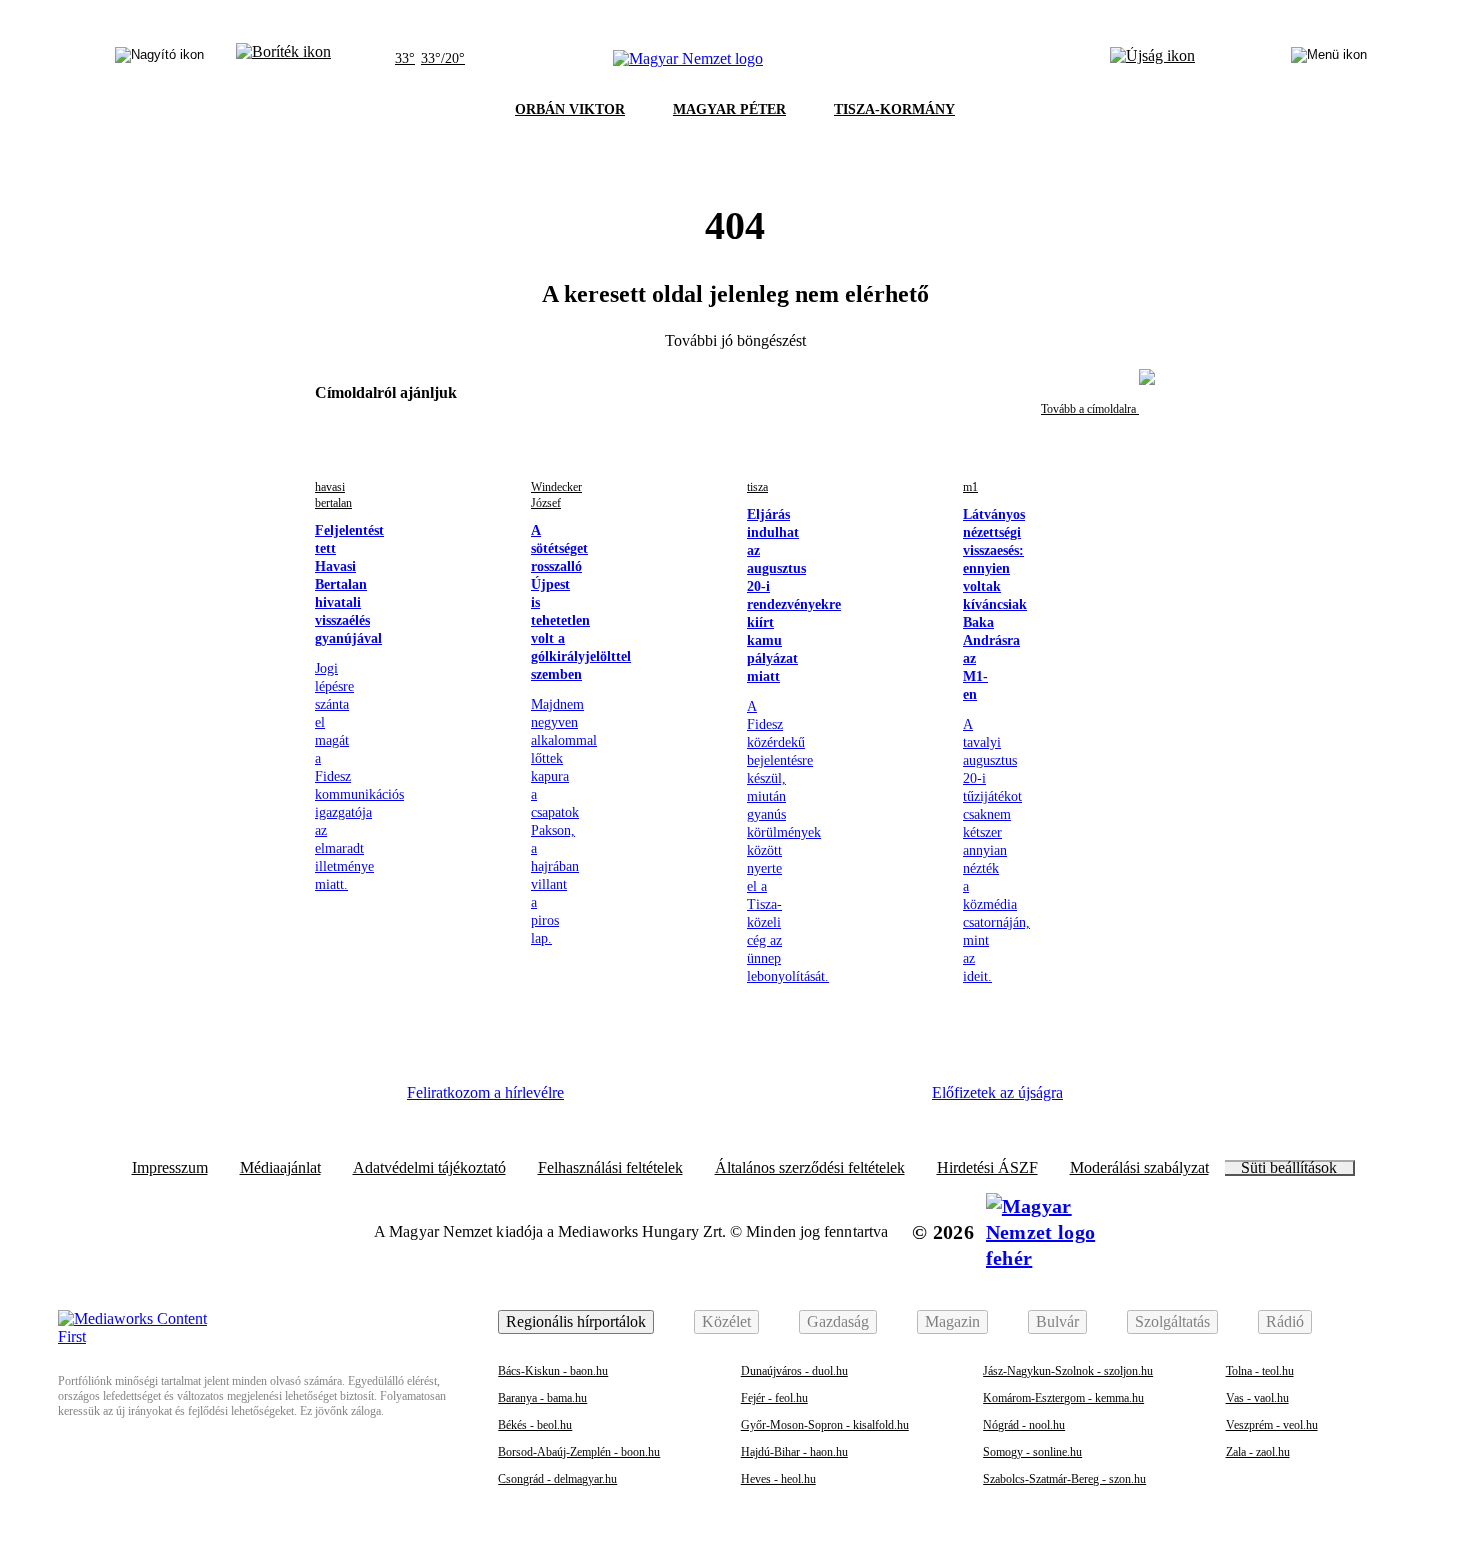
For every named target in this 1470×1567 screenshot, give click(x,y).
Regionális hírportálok (576, 1321)
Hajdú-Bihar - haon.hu (794, 1452)
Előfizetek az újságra (997, 1092)
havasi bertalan (333, 495)
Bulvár (1057, 1321)
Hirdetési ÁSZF (987, 1168)
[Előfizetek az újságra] (1152, 59)
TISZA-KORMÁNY (894, 109)
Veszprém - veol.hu (1272, 1425)
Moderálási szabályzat (1139, 1168)
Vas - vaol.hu (1257, 1398)
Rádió (1285, 1321)
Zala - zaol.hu (1258, 1452)
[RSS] (885, 1100)
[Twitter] (721, 1100)
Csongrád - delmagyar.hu (557, 1479)
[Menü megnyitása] (1329, 59)
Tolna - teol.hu (1260, 1371)
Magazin (952, 1321)
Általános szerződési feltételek (810, 1168)
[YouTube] (830, 1100)
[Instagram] (666, 1100)
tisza (757, 487)
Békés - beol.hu (535, 1425)
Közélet (726, 1321)
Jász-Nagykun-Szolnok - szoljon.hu (1068, 1371)
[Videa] (775, 1100)
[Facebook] (611, 1100)
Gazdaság (838, 1321)
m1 (970, 487)
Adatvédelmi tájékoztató (429, 1168)
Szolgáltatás (1172, 1321)
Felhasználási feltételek (610, 1168)
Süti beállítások (1289, 1168)
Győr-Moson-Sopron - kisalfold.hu (825, 1425)
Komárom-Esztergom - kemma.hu (1063, 1398)
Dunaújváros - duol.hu (794, 1371)
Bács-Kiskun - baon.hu (553, 1371)
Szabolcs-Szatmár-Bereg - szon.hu (1064, 1479)
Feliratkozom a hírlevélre (485, 1092)
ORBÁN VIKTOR (570, 109)
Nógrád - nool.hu (1024, 1425)
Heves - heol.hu (778, 1479)
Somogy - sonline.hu (1032, 1452)
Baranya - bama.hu (542, 1398)
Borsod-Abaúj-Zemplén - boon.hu (579, 1452)
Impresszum (170, 1168)
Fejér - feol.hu (774, 1398)
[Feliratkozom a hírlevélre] (283, 59)
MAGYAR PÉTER (729, 109)
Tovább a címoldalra (1090, 409)
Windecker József (556, 495)
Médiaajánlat (280, 1168)
